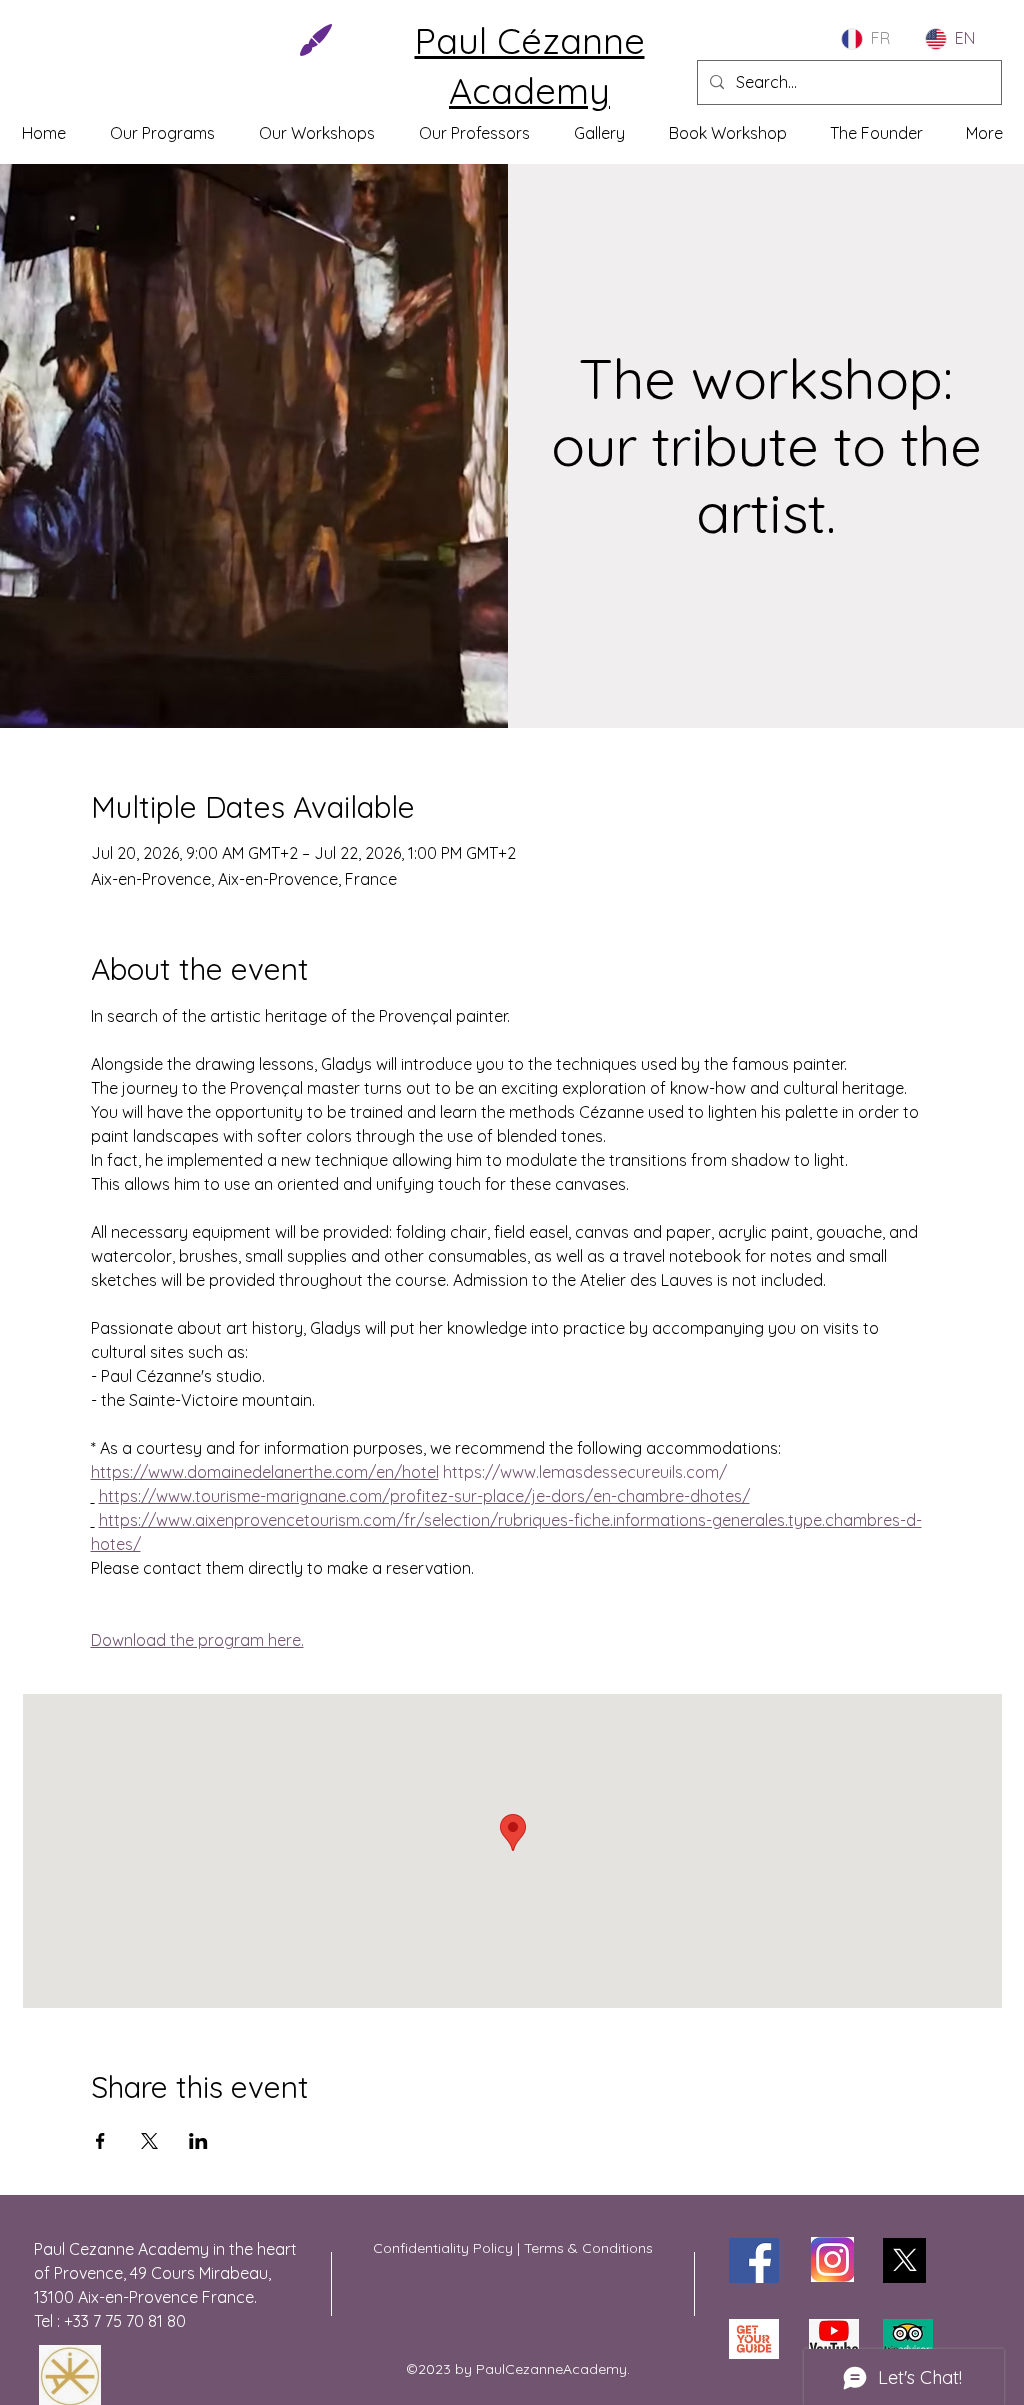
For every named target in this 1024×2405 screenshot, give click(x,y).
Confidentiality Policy (443, 2248)
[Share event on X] (149, 2141)
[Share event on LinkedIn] (198, 2141)
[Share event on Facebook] (100, 2141)
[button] (317, 133)
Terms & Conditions (586, 2248)
